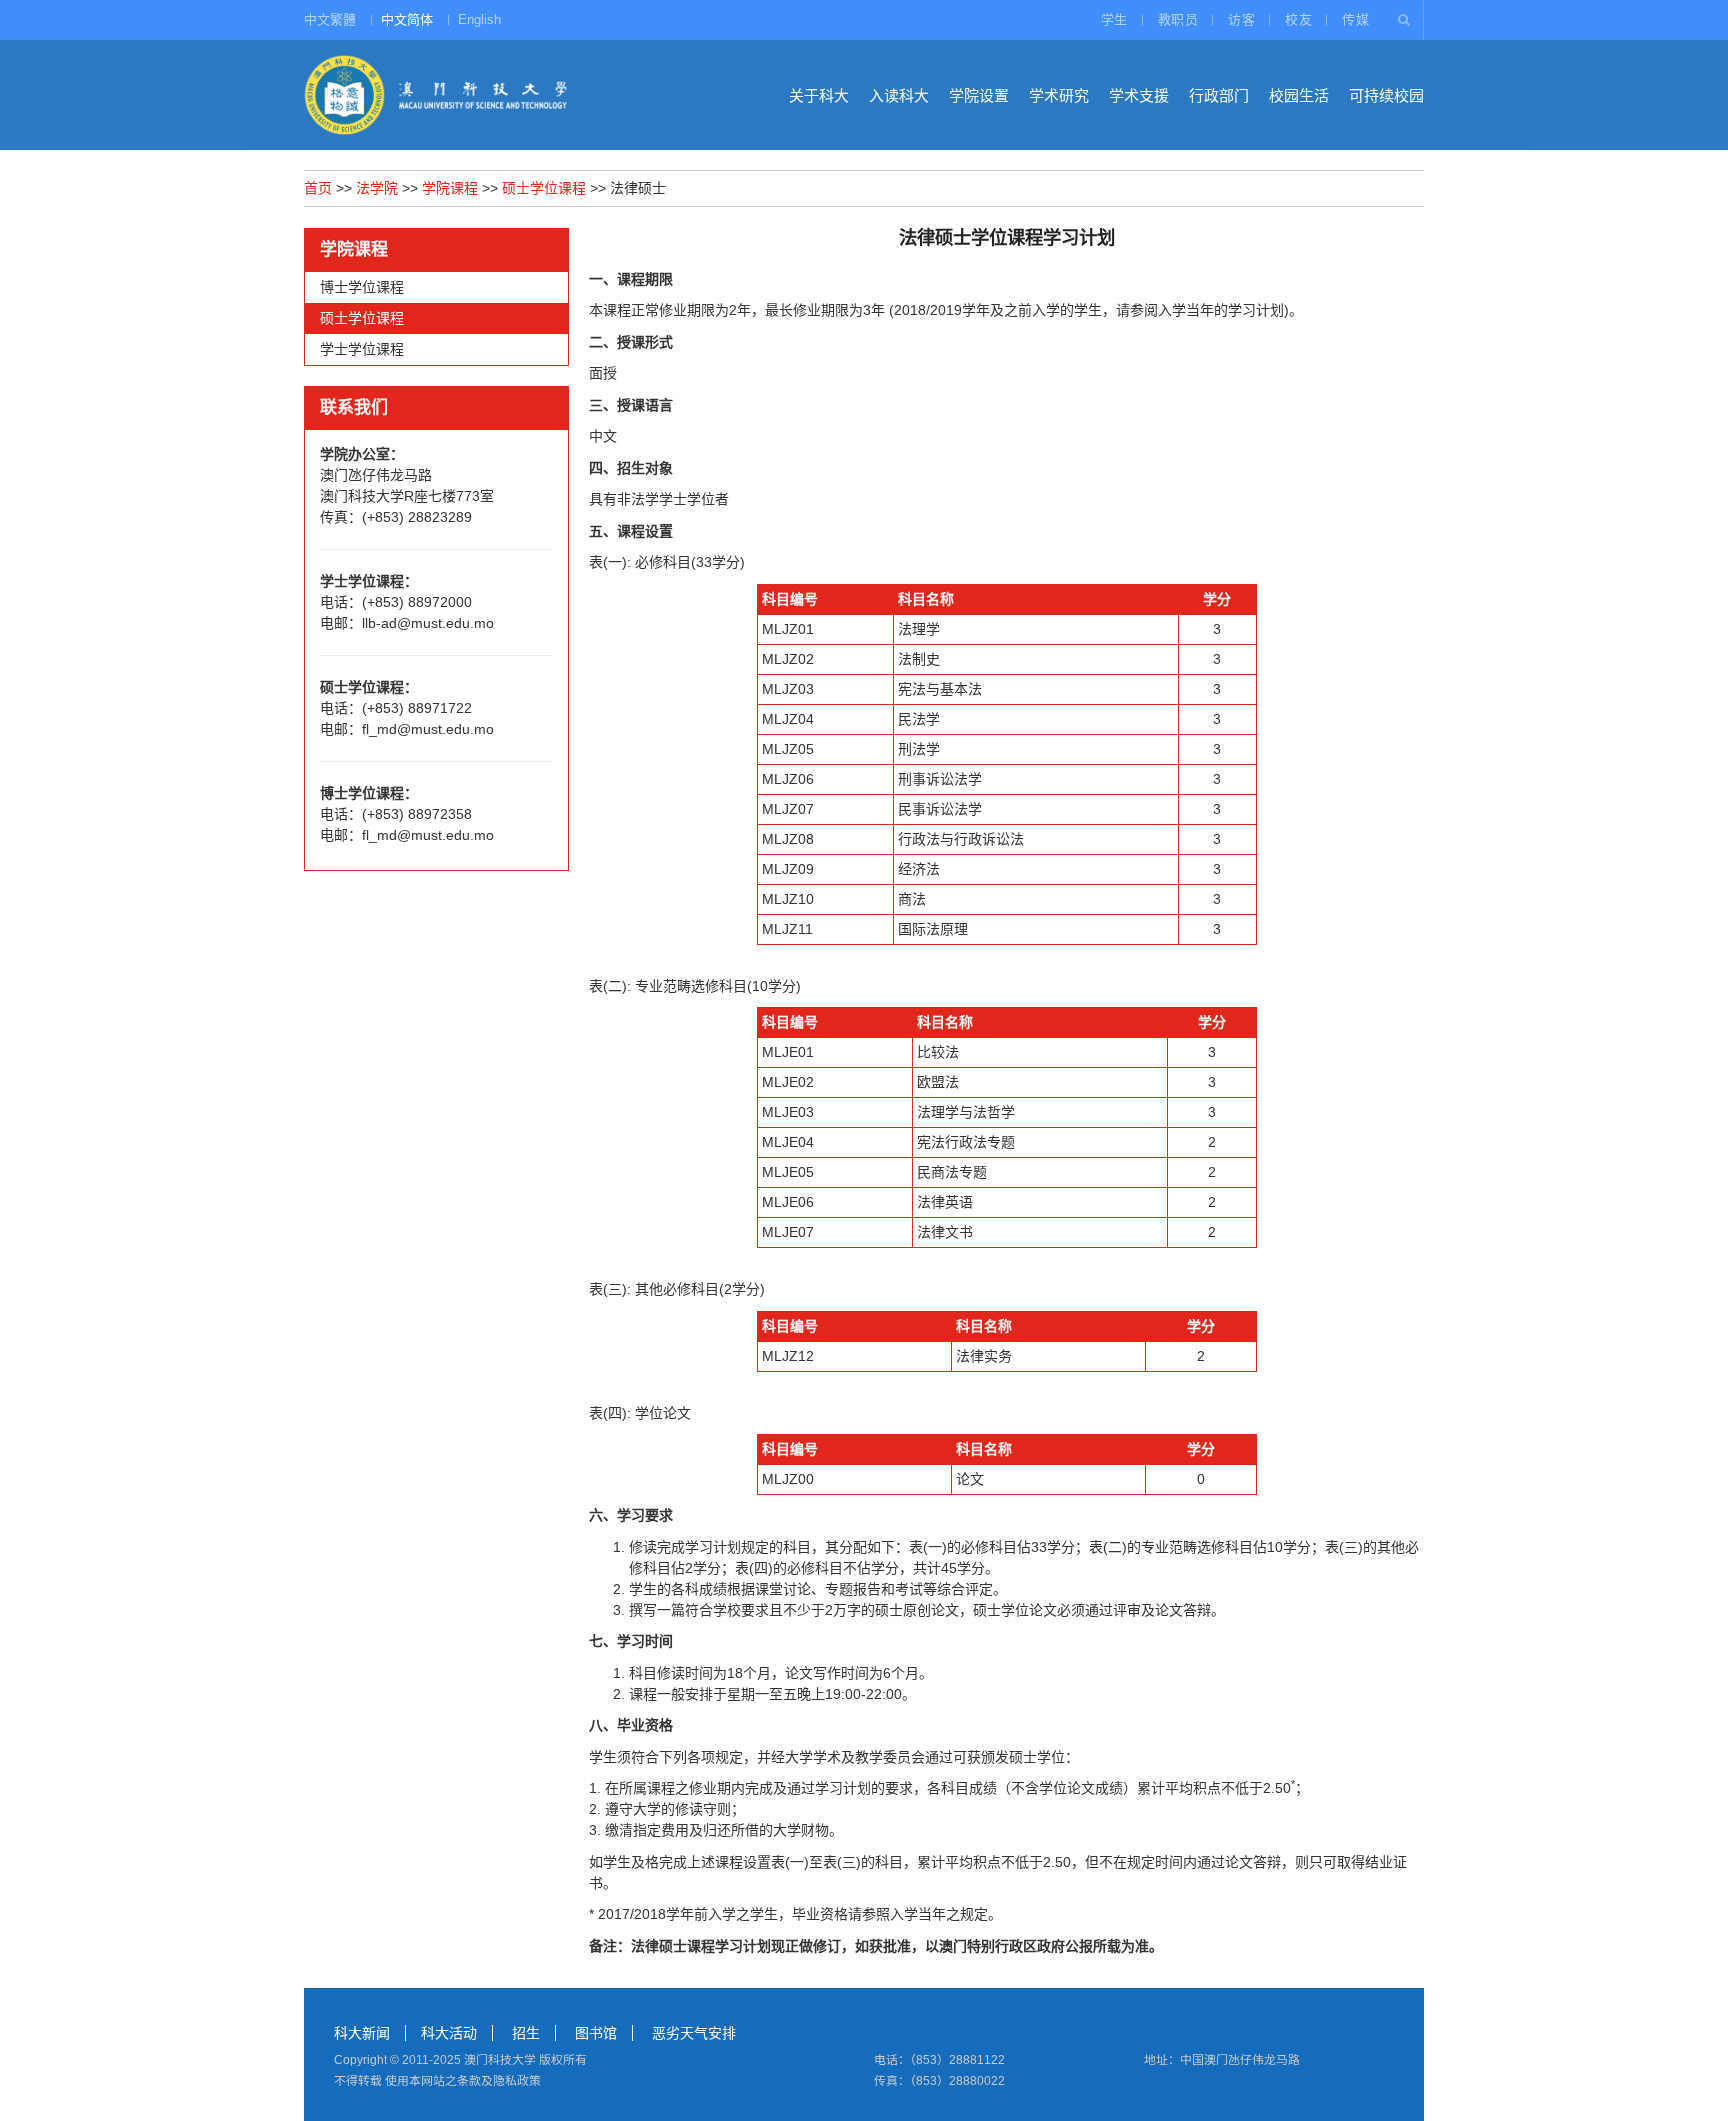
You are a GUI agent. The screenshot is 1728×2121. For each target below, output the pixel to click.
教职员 (1178, 19)
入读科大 (899, 95)
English (479, 19)
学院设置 (979, 95)
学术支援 (1139, 95)
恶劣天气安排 (694, 2033)
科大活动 (449, 2033)
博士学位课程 (362, 287)
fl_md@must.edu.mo (428, 729)
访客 (1241, 19)
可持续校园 (1386, 95)
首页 (318, 188)
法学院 (377, 188)
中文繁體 (330, 19)
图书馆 (596, 2033)
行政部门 (1219, 95)
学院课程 (450, 188)
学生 (1114, 19)
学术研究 (1059, 95)
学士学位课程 (362, 349)
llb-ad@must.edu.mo (428, 623)
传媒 (1355, 19)
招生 (526, 2033)
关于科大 (819, 95)
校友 (1298, 19)
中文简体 (407, 19)
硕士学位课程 (544, 188)
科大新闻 (362, 2033)
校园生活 (1299, 95)
